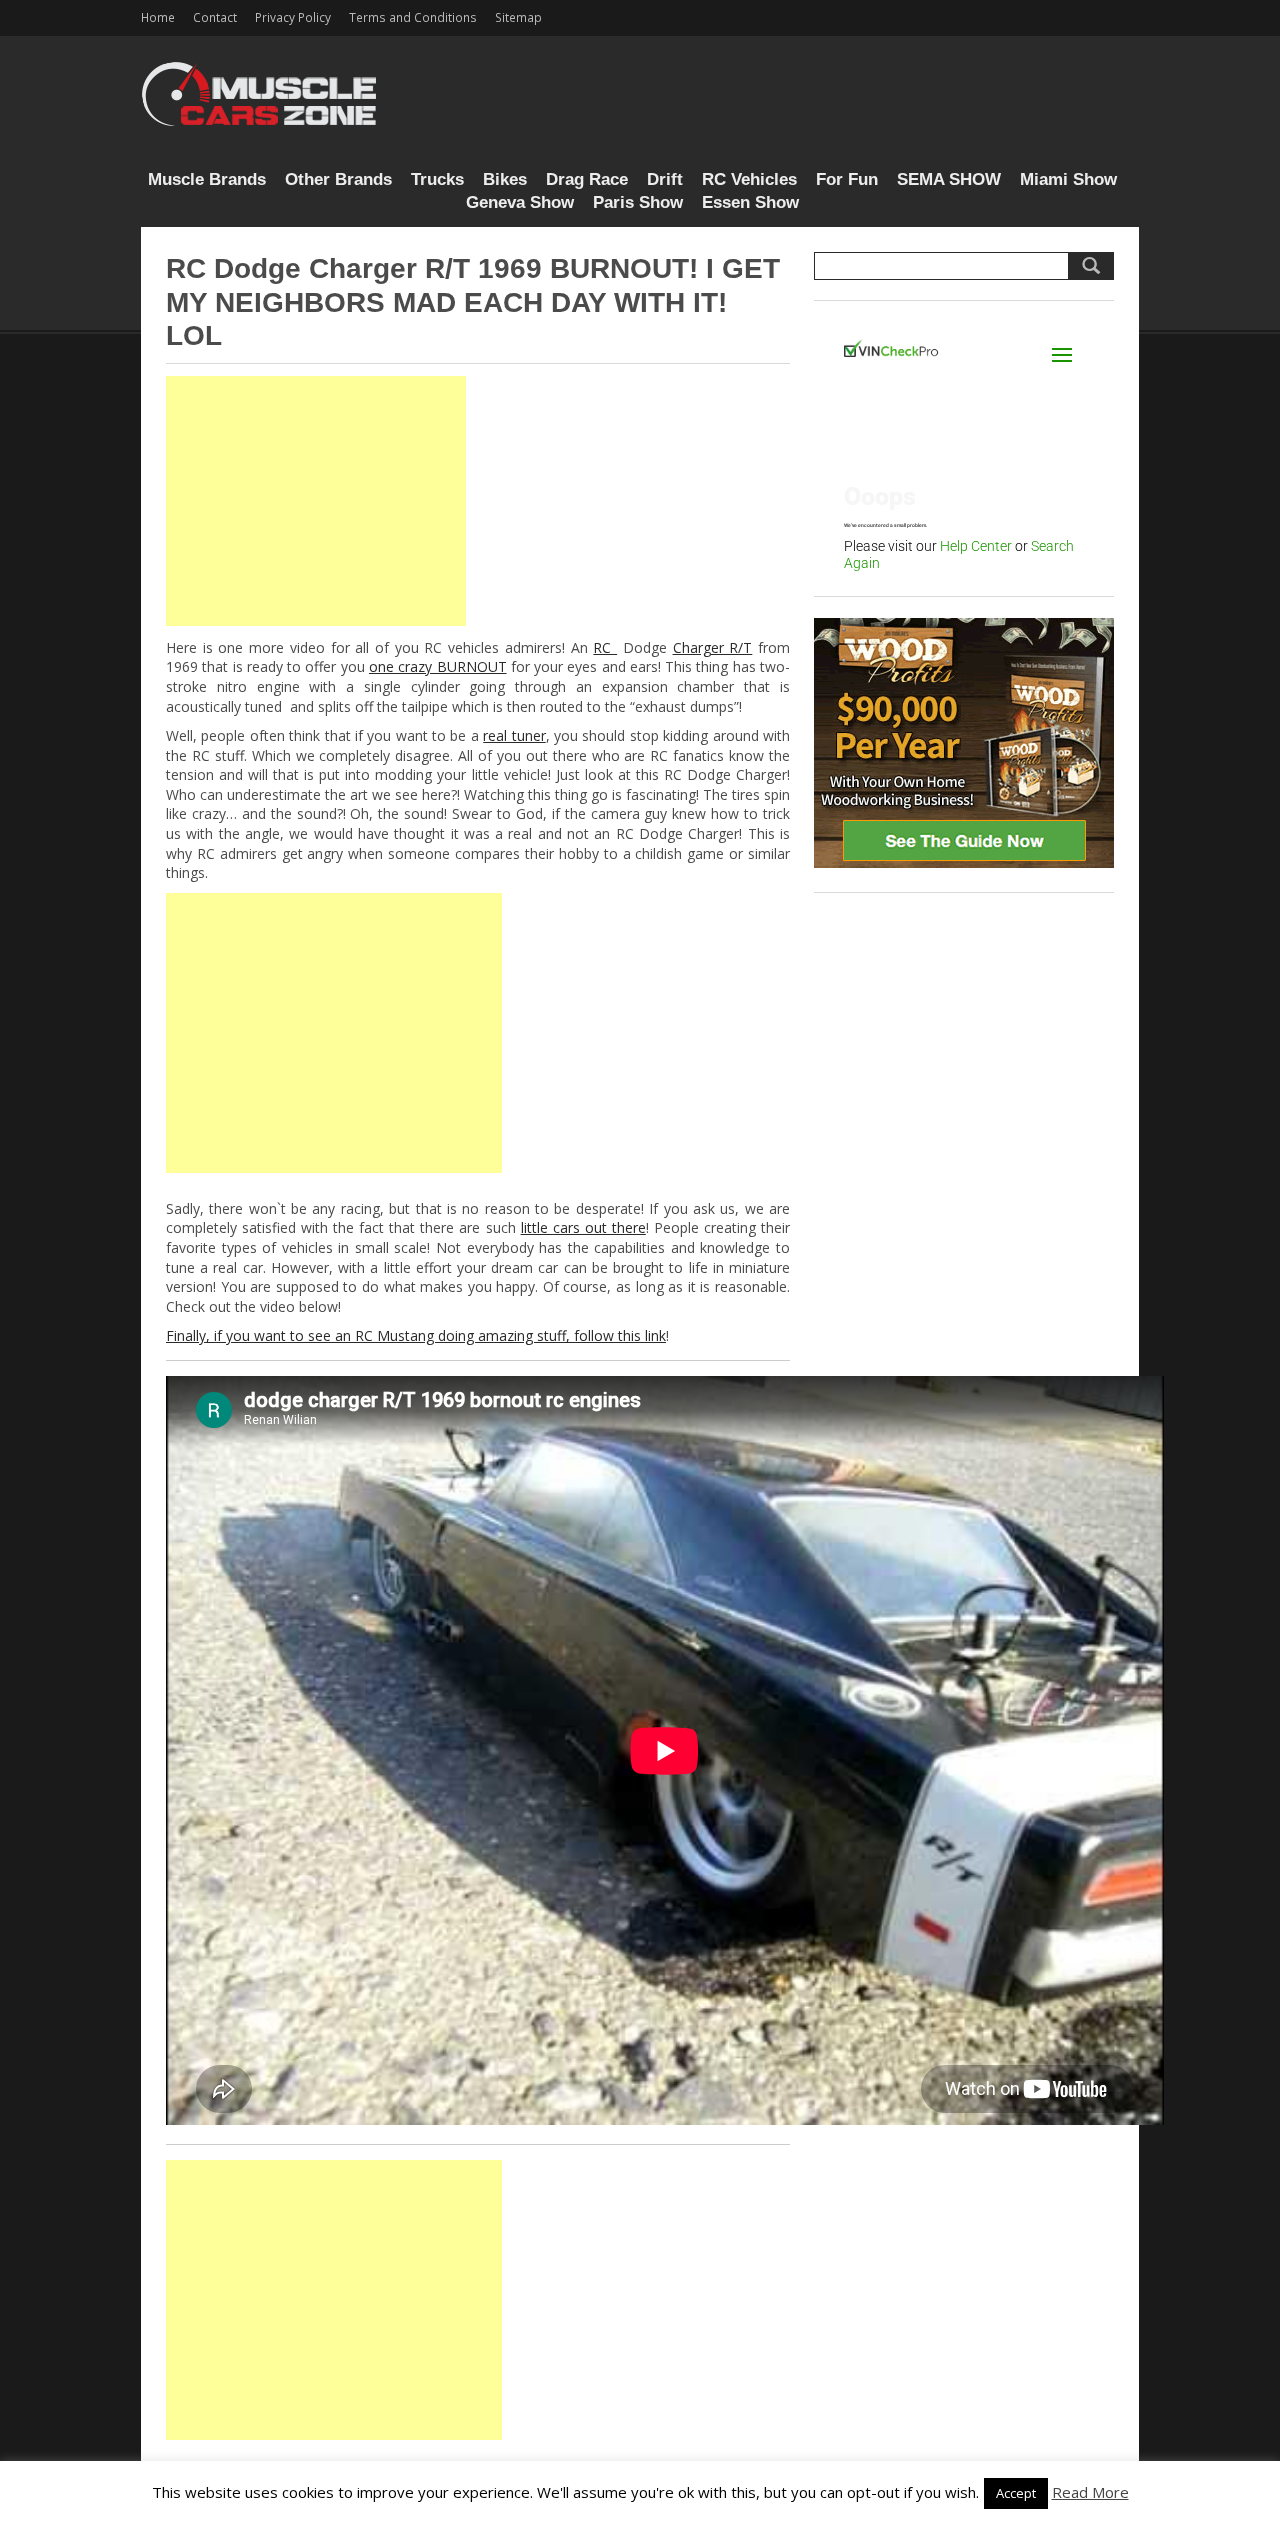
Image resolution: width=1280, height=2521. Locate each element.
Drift (665, 179)
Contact (215, 17)
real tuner (514, 735)
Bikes (505, 179)
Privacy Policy (293, 17)
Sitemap (518, 17)
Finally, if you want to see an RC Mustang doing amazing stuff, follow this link (416, 1335)
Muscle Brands (207, 179)
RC (605, 647)
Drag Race (587, 179)
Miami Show (1068, 179)
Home (158, 17)
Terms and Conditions (413, 17)
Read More (1090, 2492)
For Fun (847, 179)
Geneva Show (520, 202)
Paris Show (638, 202)
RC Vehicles (749, 179)
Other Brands (338, 179)
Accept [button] (1016, 2493)
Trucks (437, 179)
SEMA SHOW (949, 179)
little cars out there (583, 1227)
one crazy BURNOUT (438, 666)
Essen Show (750, 202)
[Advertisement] (316, 501)
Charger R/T (713, 647)
